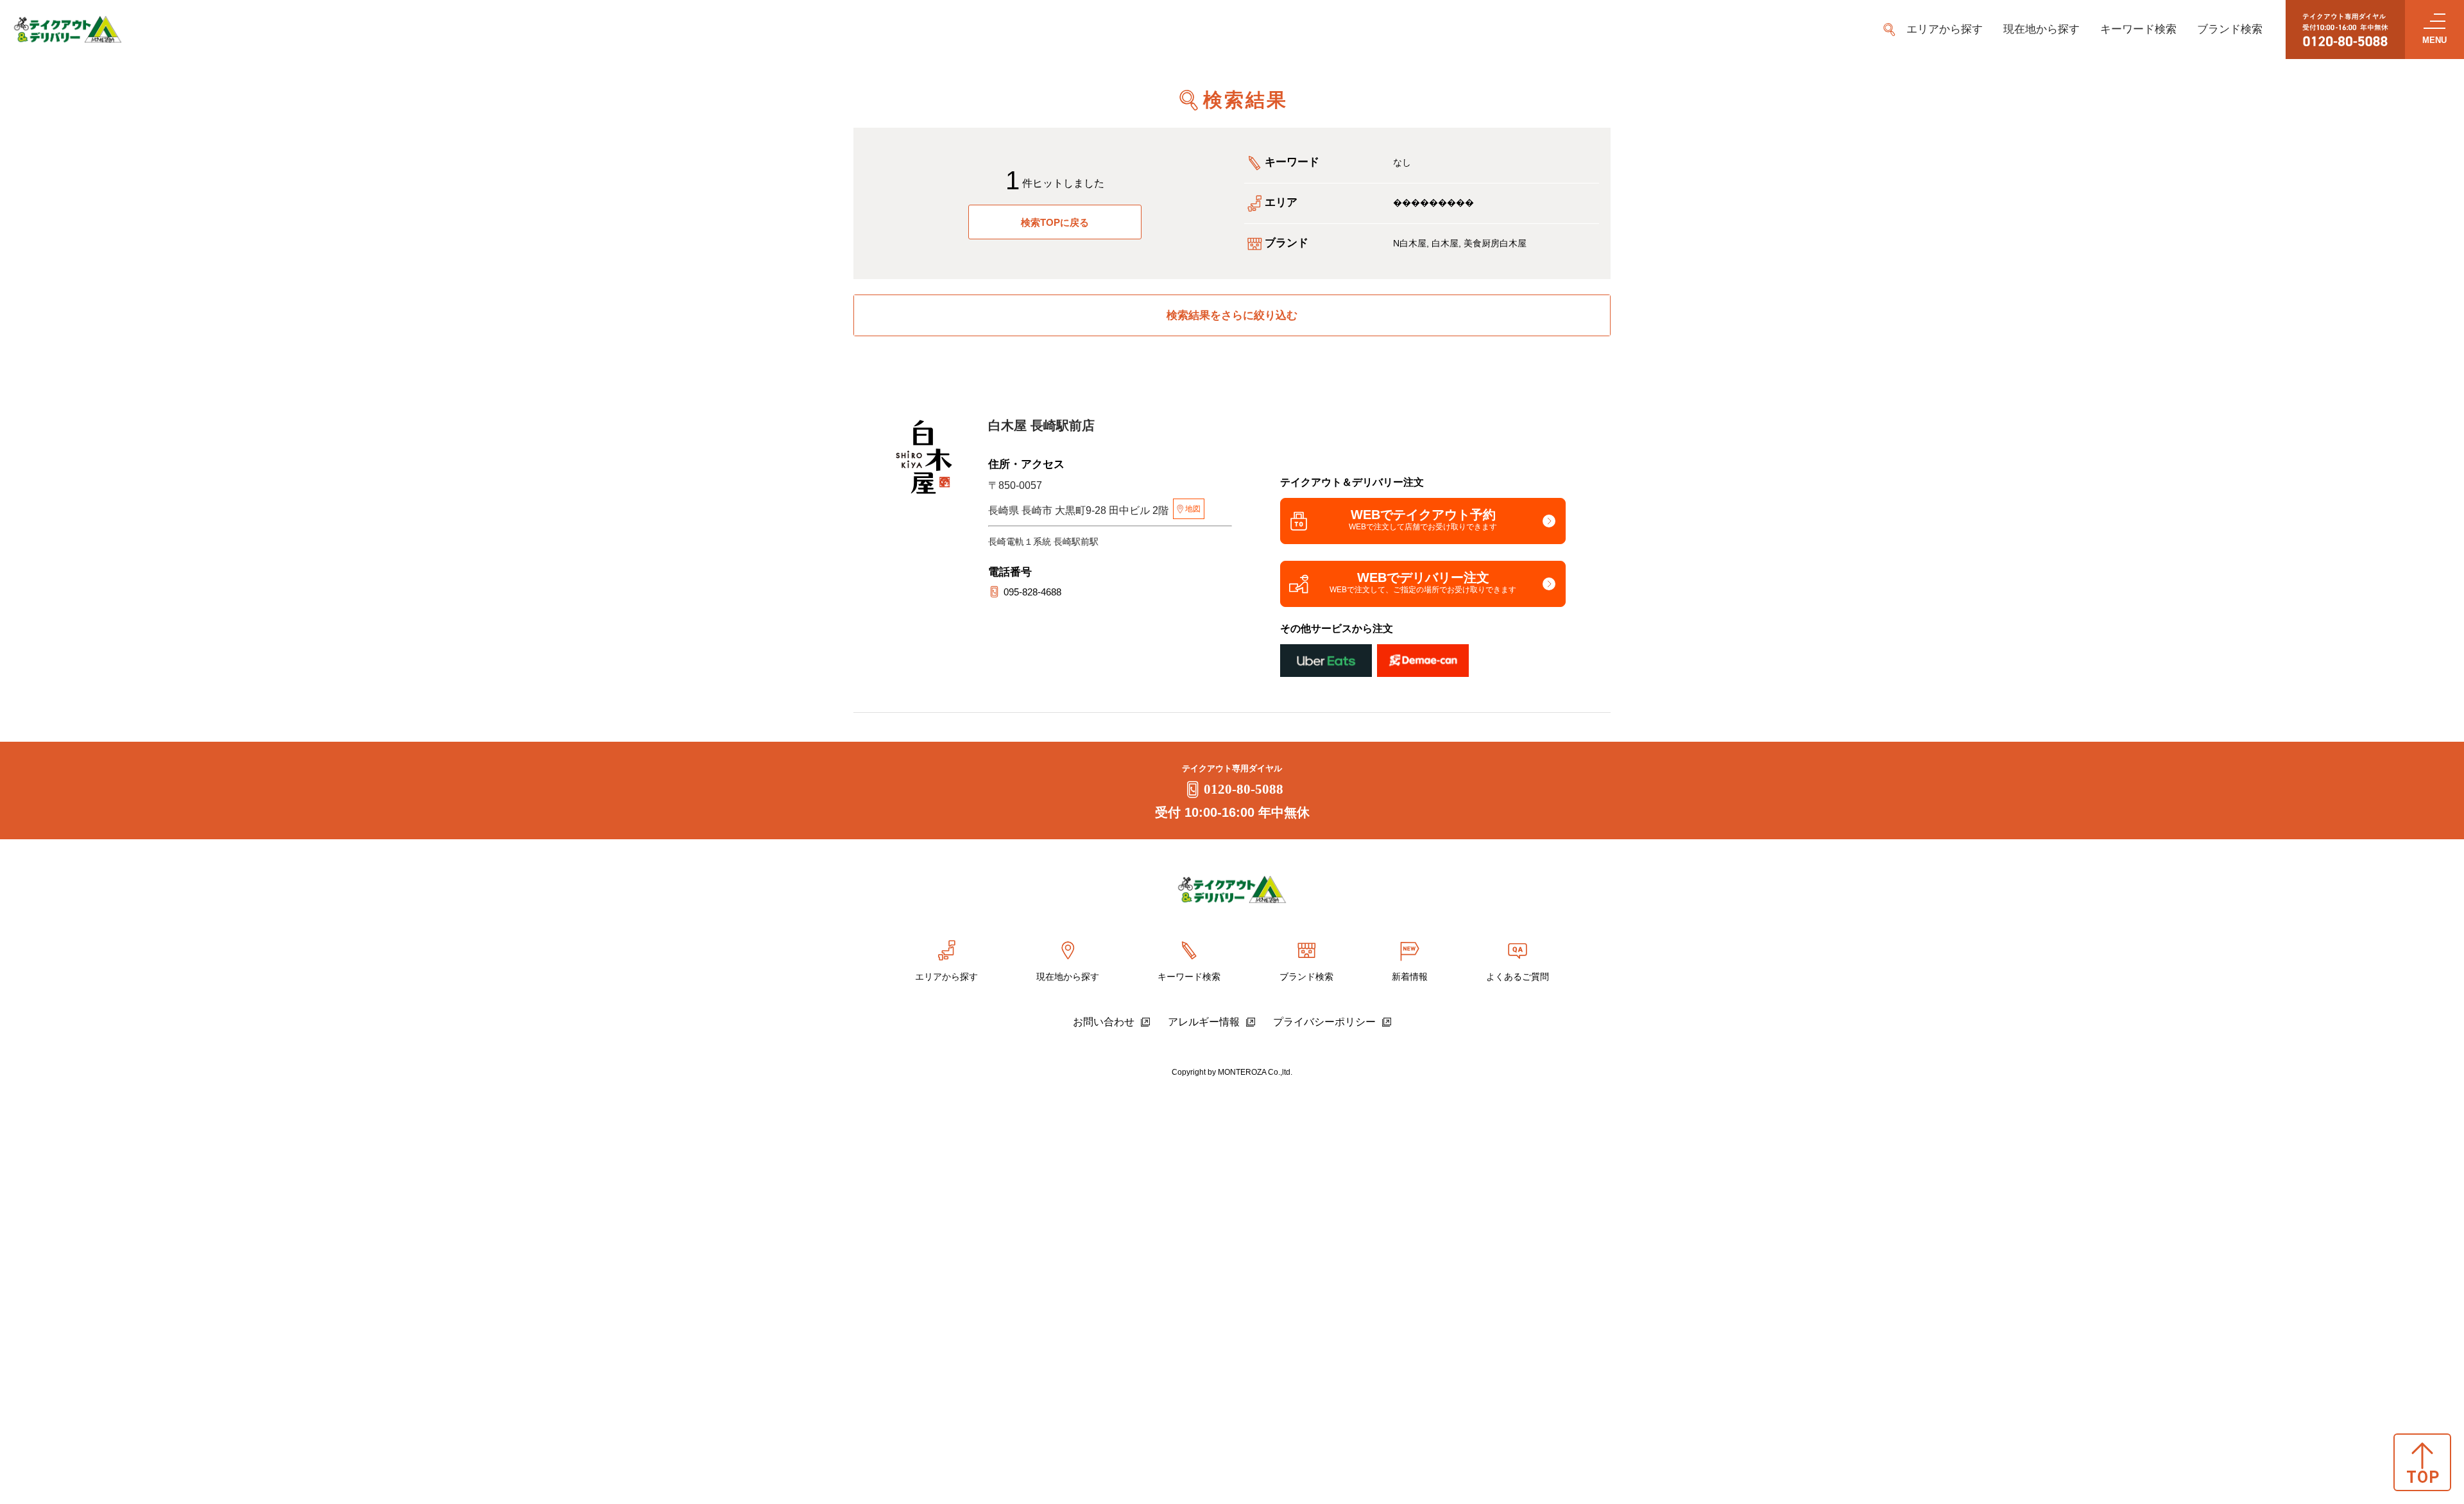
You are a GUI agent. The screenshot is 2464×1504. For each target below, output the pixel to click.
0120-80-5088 (1244, 789)
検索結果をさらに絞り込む (1232, 315)
